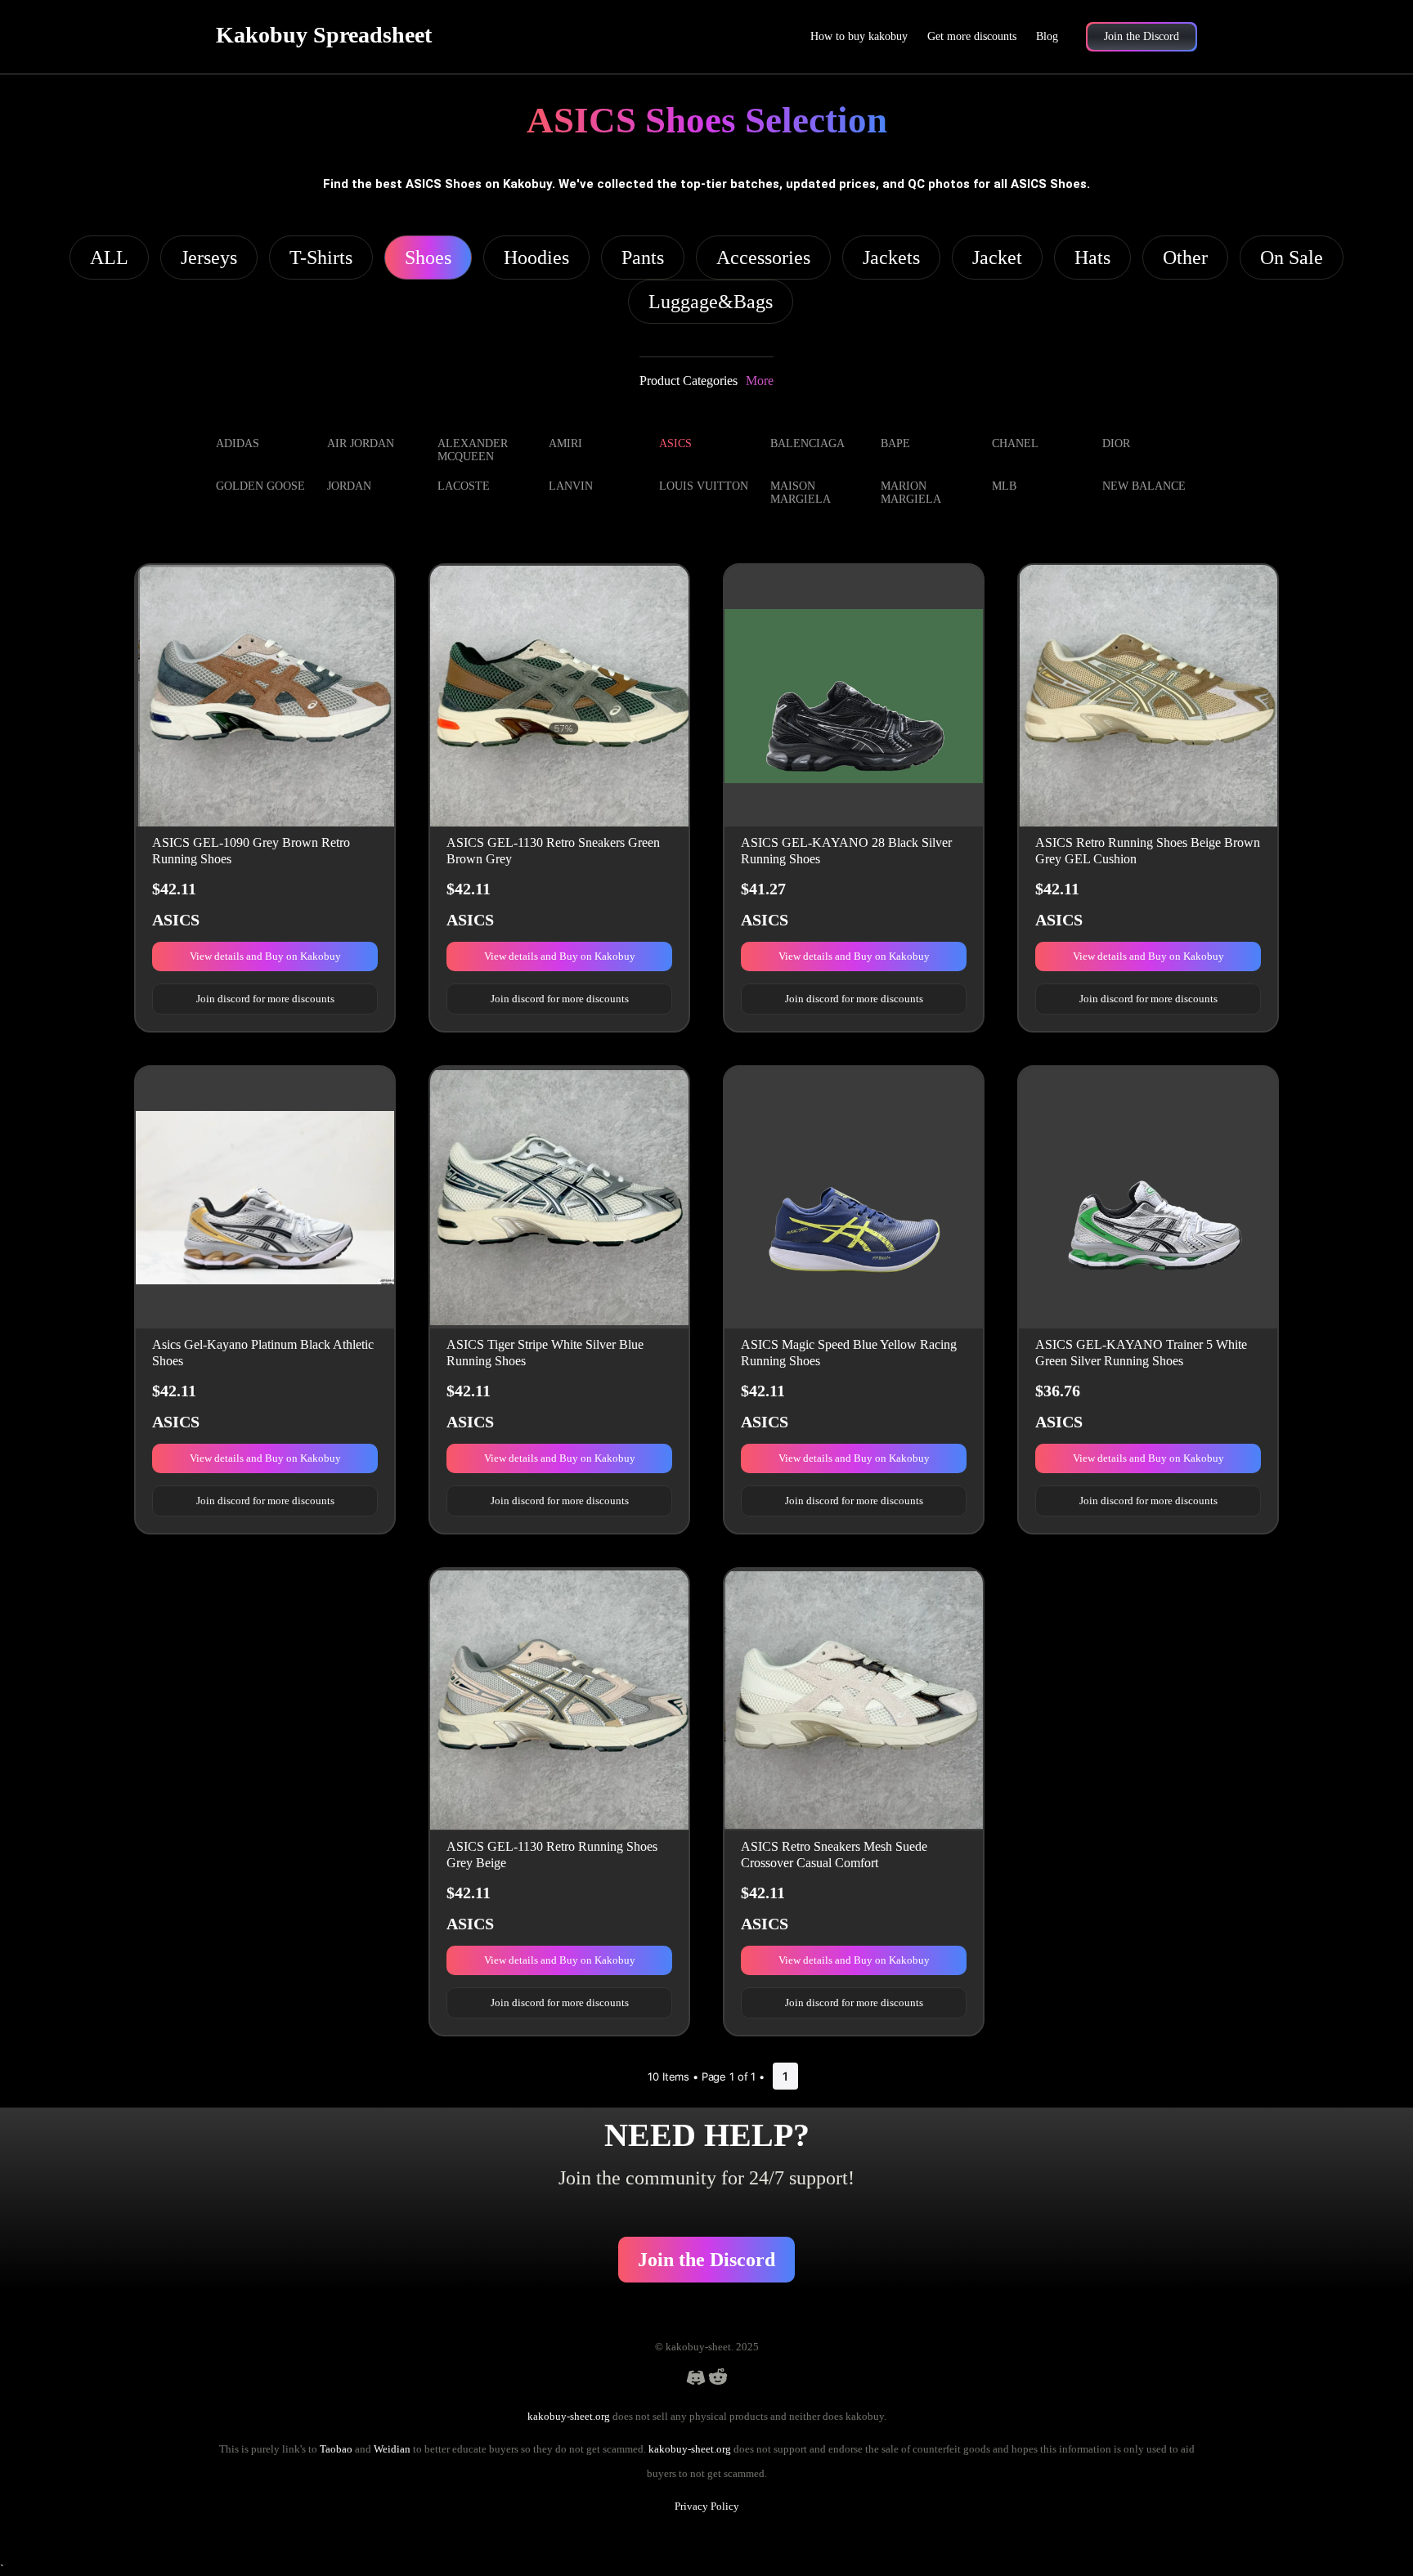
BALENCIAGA (807, 444)
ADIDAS (238, 444)
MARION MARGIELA (911, 493)
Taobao (336, 2449)
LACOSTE (464, 486)
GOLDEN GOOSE (260, 486)
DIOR (1116, 444)
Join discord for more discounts (265, 999)
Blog (1047, 36)
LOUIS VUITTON (704, 486)
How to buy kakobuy (859, 36)
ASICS (675, 444)
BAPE (895, 444)
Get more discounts (972, 36)
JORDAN (349, 486)
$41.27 (763, 889)
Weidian (392, 2449)
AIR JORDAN (361, 444)
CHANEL (1015, 444)
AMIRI (565, 444)
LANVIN (571, 486)
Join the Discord (706, 2260)
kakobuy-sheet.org (569, 2416)
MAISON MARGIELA (801, 493)
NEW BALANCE (1144, 486)
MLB (1004, 486)
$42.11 (174, 889)
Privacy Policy (707, 2506)
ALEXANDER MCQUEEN (473, 450)
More (760, 381)
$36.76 (1058, 1391)
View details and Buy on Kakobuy (265, 956)
